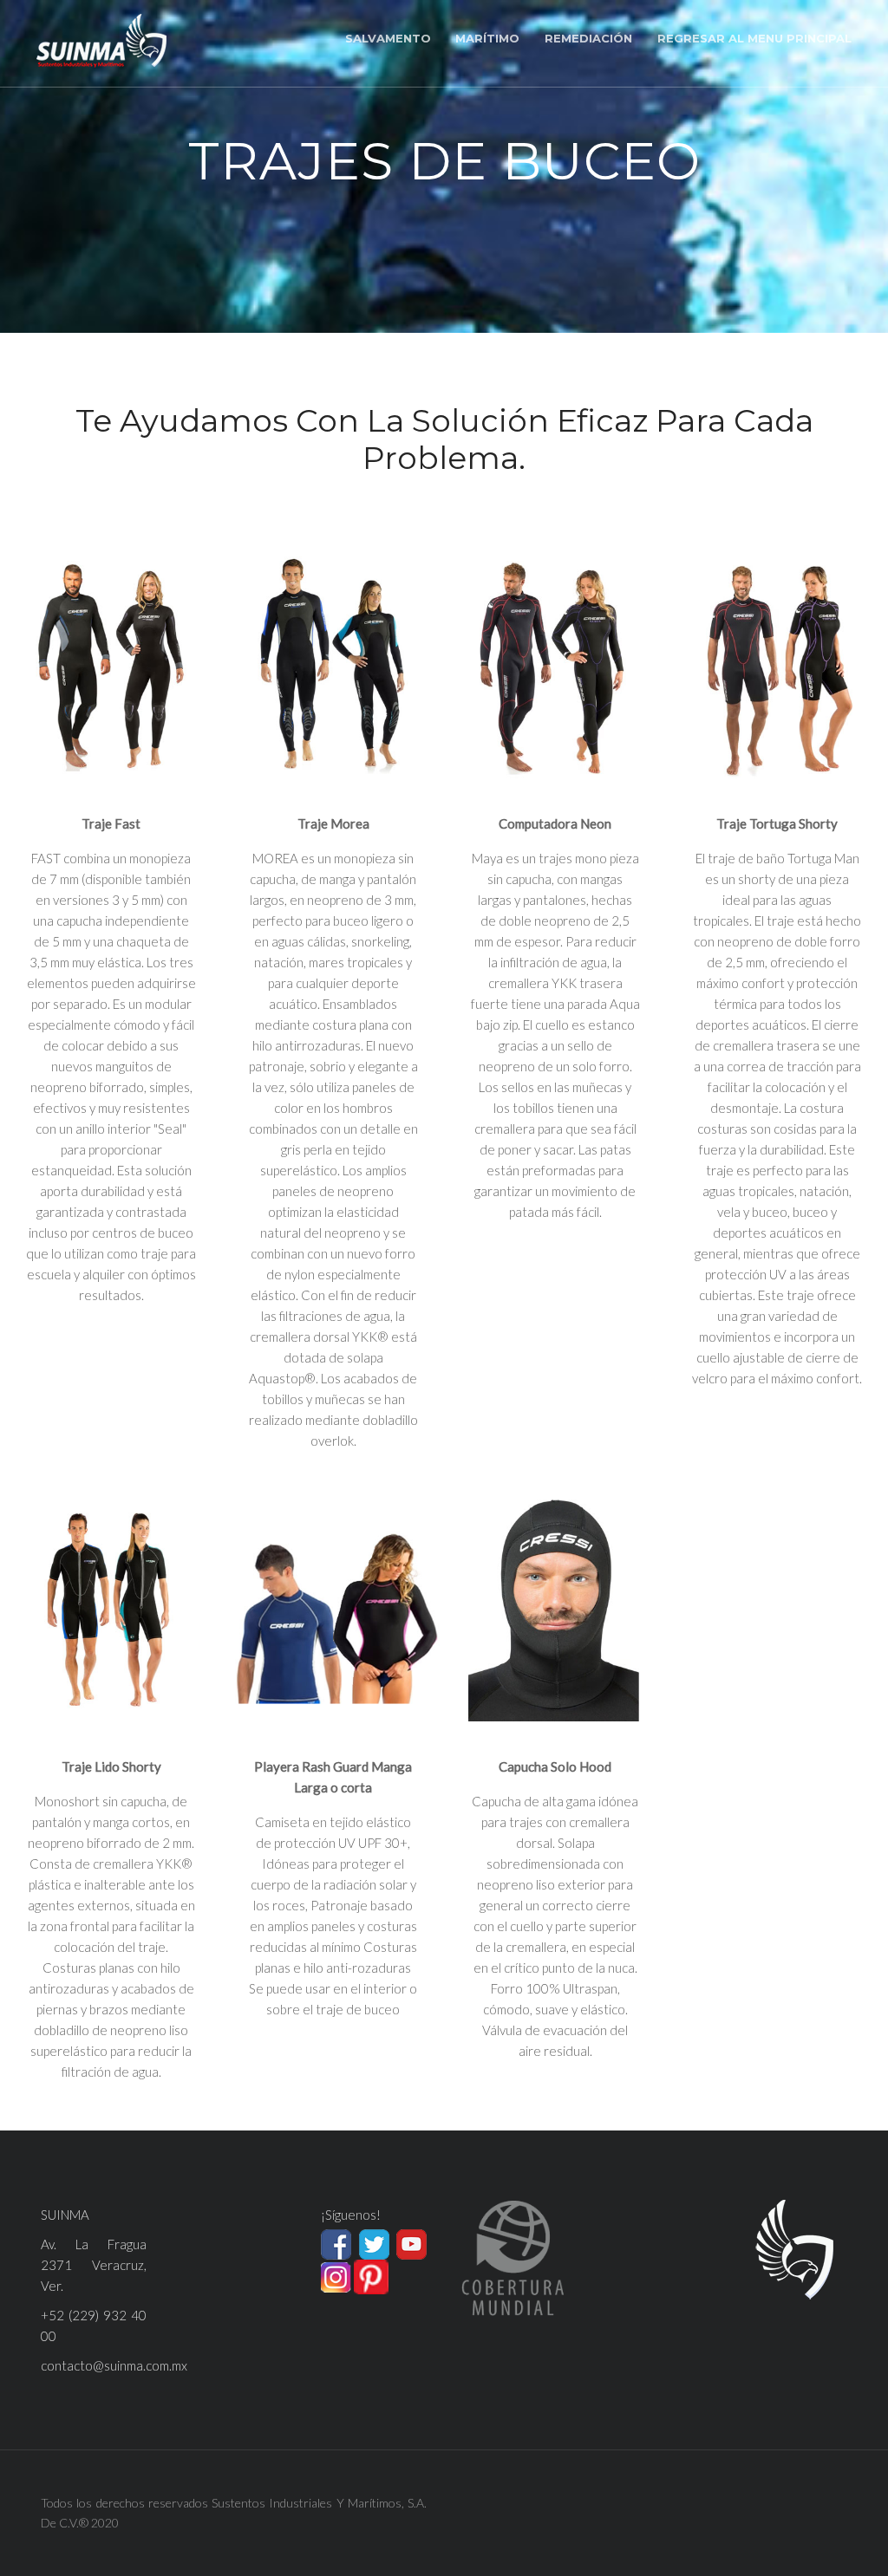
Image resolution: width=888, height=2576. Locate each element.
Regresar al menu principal (754, 38)
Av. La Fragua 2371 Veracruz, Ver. (94, 2265)
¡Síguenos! (351, 2215)
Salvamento (388, 38)
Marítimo (487, 38)
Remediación (588, 38)
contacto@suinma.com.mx (114, 2365)
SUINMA (65, 2215)
